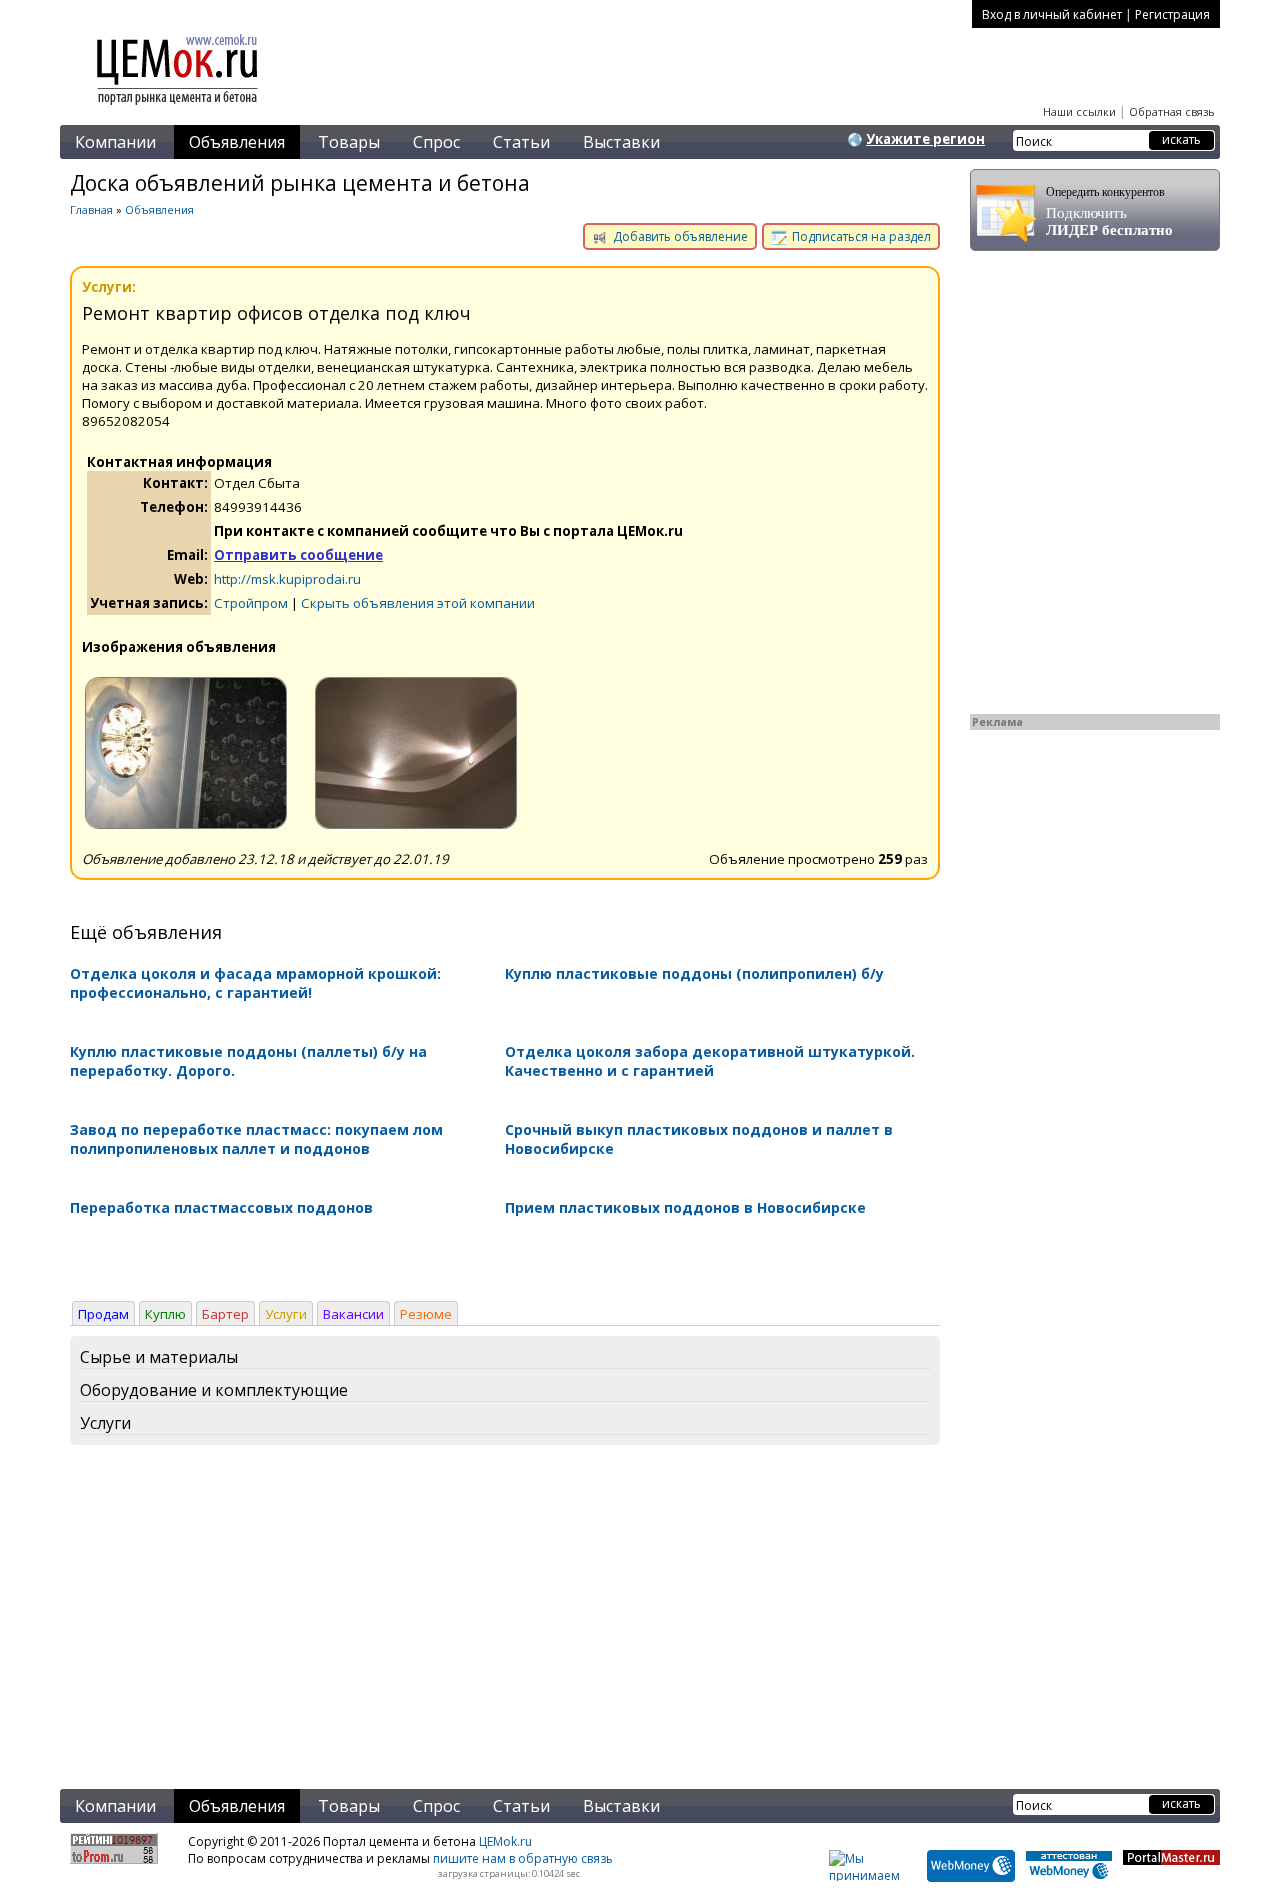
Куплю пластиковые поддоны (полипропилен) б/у (694, 973)
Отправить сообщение (298, 555)
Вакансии (353, 1314)
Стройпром (251, 603)
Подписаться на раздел (860, 236)
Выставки (621, 142)
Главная (91, 209)
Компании (115, 142)
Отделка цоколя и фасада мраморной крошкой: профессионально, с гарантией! (255, 983)
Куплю (165, 1314)
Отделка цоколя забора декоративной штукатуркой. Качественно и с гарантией (710, 1061)
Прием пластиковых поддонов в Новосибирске (685, 1207)
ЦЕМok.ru (505, 1841)
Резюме (426, 1314)
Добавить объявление (679, 236)
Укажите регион (925, 139)
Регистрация (1172, 14)
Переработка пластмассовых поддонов (221, 1207)
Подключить (1109, 211)
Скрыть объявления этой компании (418, 603)
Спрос (436, 142)
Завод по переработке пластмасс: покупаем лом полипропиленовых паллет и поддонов (256, 1139)
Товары (349, 142)
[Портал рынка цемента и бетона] (178, 107)
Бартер (225, 1314)
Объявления (237, 142)
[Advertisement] (505, 1621)
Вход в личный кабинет (1052, 14)
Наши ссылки (1079, 111)
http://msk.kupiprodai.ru (287, 579)
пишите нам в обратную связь (523, 1858)
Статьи (521, 142)
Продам (103, 1314)
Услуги (286, 1314)
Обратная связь (1172, 111)
